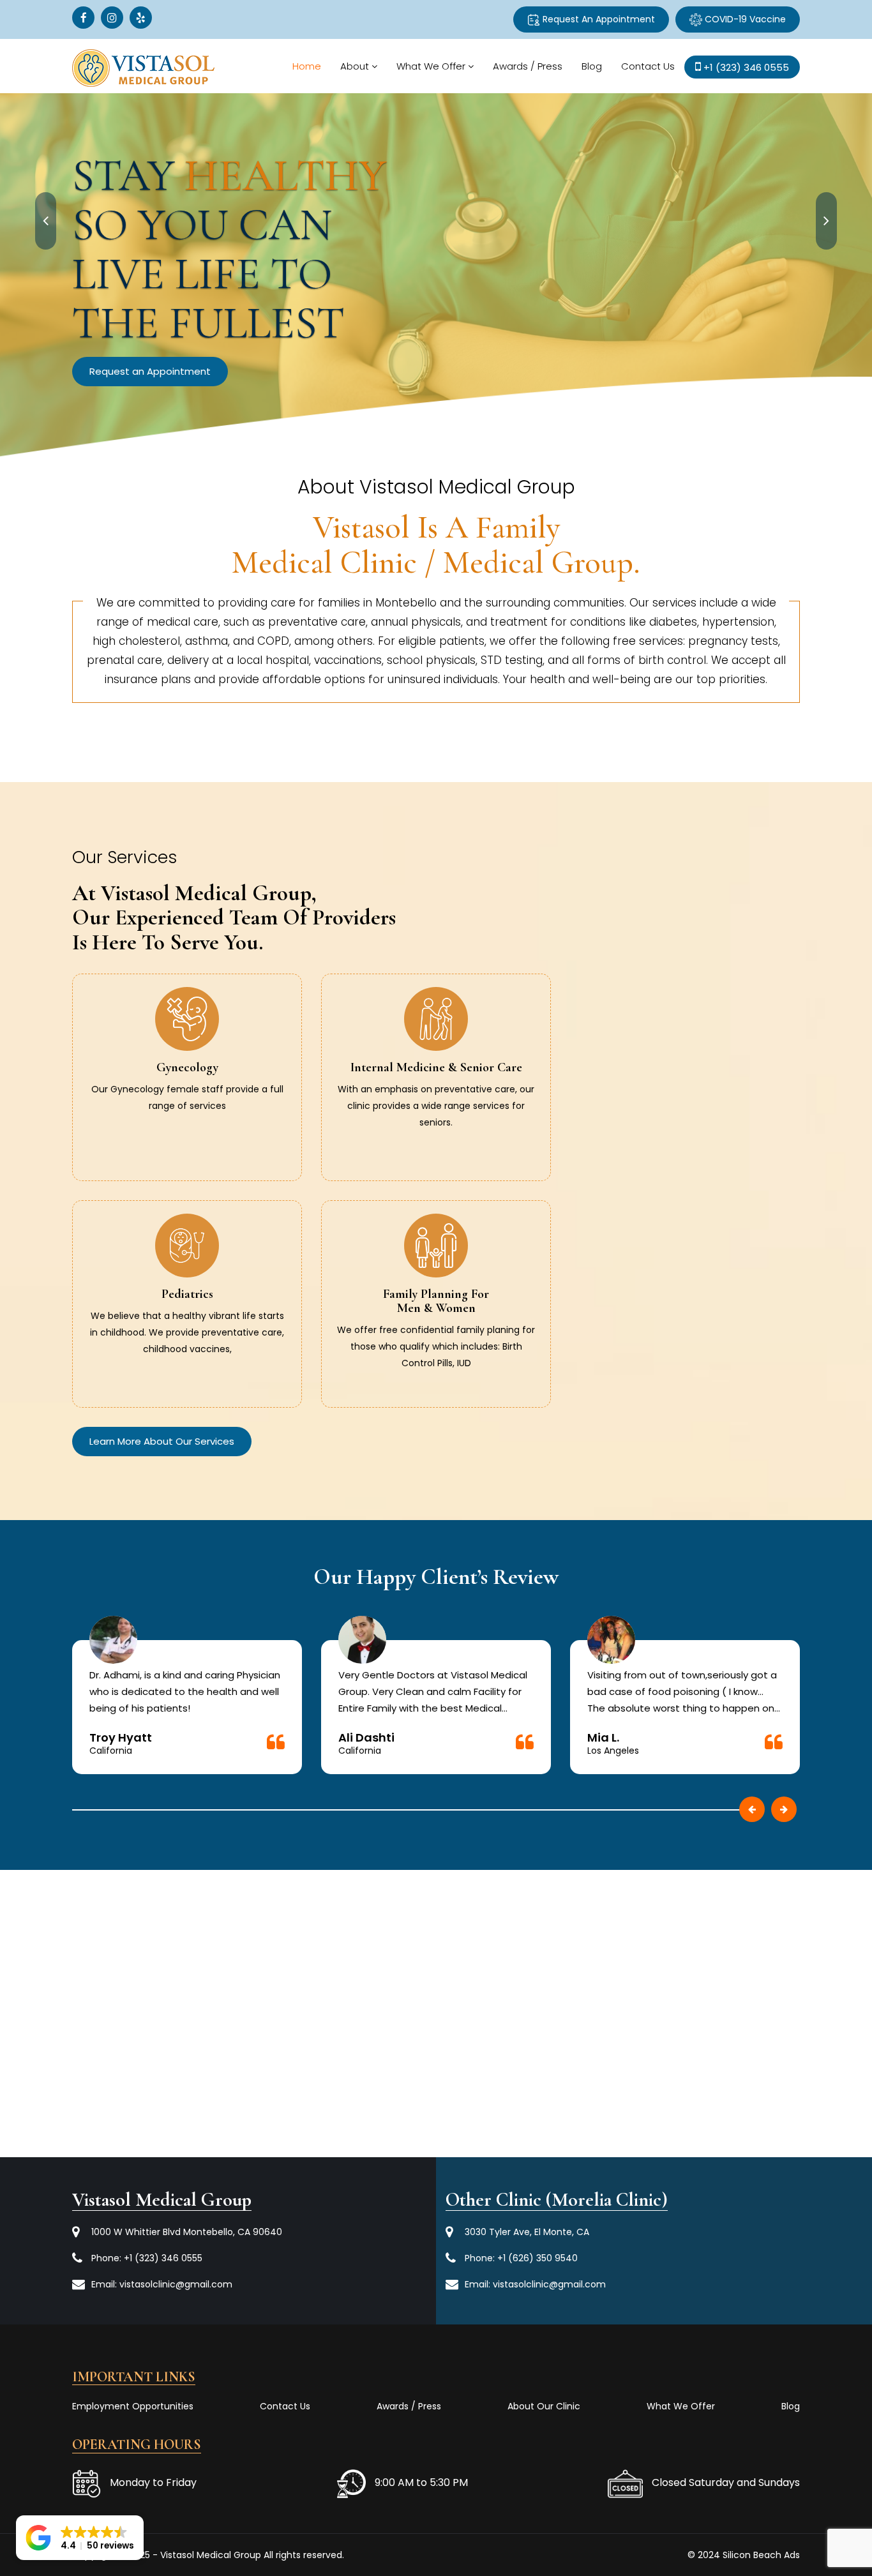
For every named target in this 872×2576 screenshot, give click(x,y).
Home (307, 66)
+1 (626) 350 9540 (537, 2258)
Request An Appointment (598, 19)
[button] (80, 2538)
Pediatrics (187, 1294)
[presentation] (46, 221)
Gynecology (187, 1067)
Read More (187, 1119)
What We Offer (431, 66)
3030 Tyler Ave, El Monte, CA (527, 2232)
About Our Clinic (544, 2406)
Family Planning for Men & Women (436, 1301)
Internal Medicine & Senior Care (436, 1067)
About (355, 66)
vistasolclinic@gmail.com (176, 2284)
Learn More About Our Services (162, 1441)
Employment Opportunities (133, 2406)
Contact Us (648, 66)
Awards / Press (528, 66)
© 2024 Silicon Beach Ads (744, 2555)
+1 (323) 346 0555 (163, 2258)
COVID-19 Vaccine (744, 19)
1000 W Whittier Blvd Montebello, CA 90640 (187, 2232)
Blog (592, 66)
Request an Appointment (254, 322)
